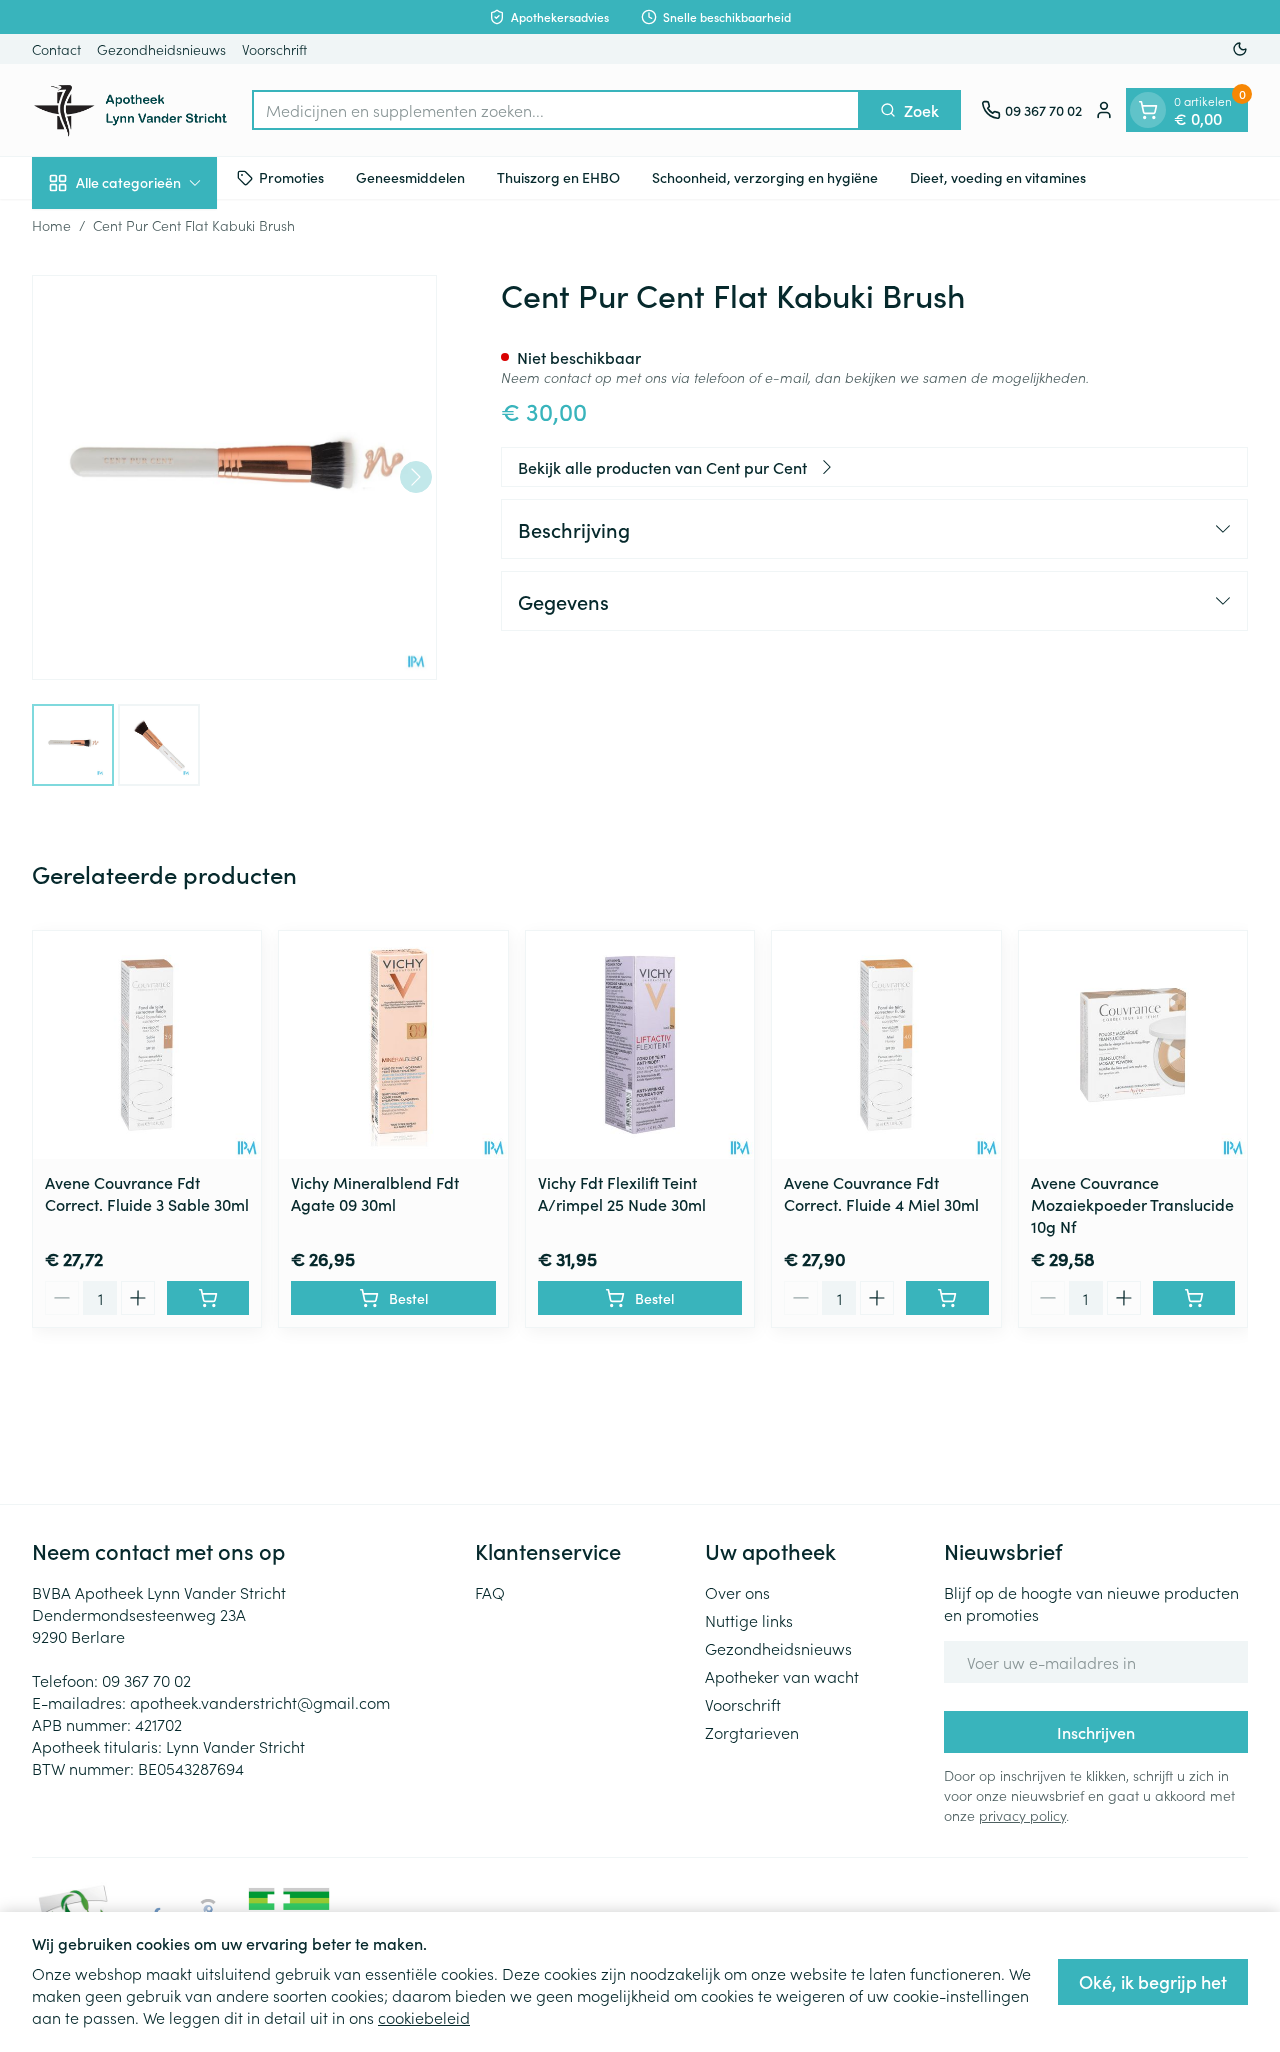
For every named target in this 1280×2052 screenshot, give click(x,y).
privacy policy (1022, 1815)
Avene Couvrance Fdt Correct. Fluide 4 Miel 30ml (881, 1193)
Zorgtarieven (752, 1732)
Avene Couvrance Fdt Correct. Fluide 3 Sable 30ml (147, 1193)
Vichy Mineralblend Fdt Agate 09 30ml (375, 1193)
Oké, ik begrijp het (1153, 1981)
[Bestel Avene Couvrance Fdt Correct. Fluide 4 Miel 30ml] (947, 1298)
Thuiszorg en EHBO (558, 177)
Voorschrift (274, 49)
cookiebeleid (424, 2017)
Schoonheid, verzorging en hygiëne (765, 177)
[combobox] (556, 110)
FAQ (490, 1592)
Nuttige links (749, 1620)
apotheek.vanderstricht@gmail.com (260, 1702)
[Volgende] (416, 477)
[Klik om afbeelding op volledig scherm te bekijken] (234, 477)
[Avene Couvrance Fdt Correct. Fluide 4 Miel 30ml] (886, 1045)
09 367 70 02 (146, 1680)
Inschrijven (1096, 1732)
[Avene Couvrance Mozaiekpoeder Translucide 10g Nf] (1133, 1045)
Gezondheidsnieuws (161, 49)
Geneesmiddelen (410, 177)
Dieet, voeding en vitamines (998, 177)
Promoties (291, 177)
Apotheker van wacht (782, 1676)
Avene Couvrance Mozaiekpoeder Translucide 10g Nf (1132, 1204)
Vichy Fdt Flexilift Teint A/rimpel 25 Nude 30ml (622, 1193)
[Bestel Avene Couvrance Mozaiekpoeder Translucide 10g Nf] (1194, 1298)
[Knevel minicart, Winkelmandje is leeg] (1148, 110)
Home (51, 225)
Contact (56, 49)
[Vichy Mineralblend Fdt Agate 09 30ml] (393, 1045)
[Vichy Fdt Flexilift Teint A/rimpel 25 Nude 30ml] (640, 1045)
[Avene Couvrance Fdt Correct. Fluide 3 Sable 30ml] (147, 1045)
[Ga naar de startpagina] (132, 110)
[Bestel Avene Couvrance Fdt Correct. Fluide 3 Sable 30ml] (208, 1298)
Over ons (737, 1592)
